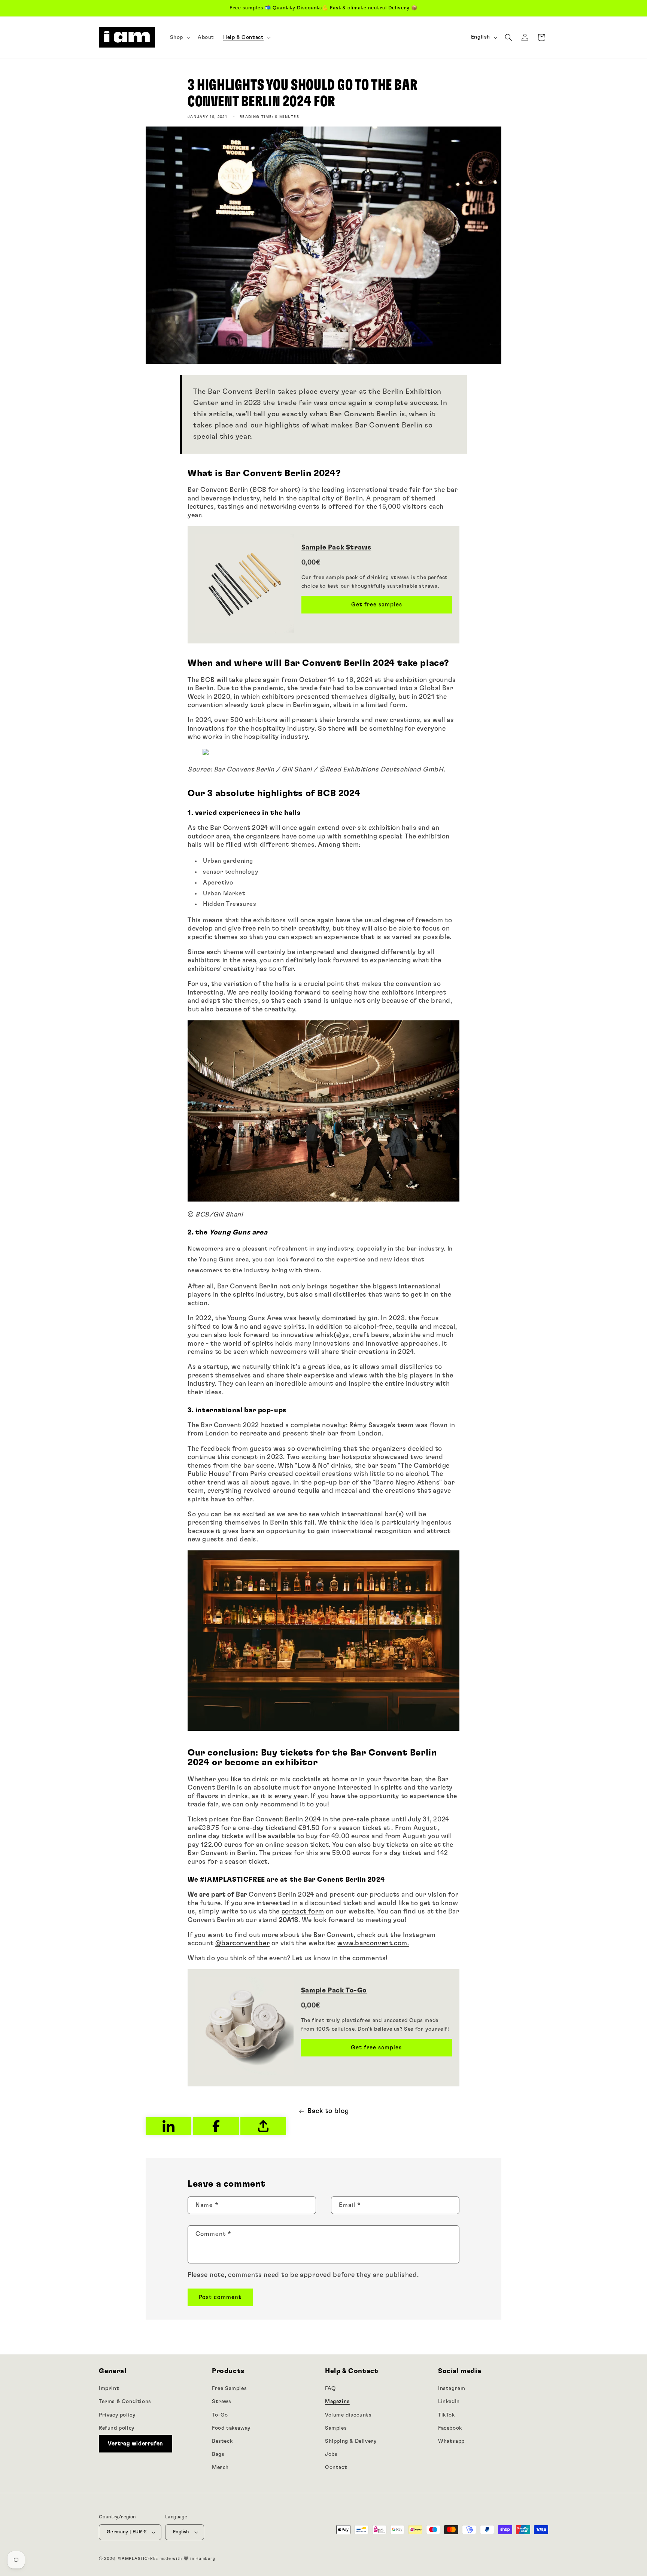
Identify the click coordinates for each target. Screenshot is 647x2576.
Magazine (337, 2402)
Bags (218, 2454)
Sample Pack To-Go (334, 1991)
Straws (222, 2402)
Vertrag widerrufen (136, 2443)
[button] (179, 37)
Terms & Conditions (125, 2402)
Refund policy (117, 2428)
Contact (336, 2467)
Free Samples (229, 2388)
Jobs (331, 2454)
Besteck (222, 2441)
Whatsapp (451, 2441)
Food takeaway (231, 2428)
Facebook (450, 2428)
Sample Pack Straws (336, 548)
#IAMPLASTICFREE (138, 2559)
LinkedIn (449, 2402)
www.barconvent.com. (373, 1943)
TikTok (446, 2415)
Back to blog (328, 2111)
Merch (220, 2467)
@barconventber (242, 1943)
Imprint (109, 2388)
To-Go (220, 2415)
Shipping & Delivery (351, 2441)
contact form (303, 1912)
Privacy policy (117, 2415)
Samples (336, 2428)
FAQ (330, 2388)
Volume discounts (348, 2415)
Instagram (452, 2388)
